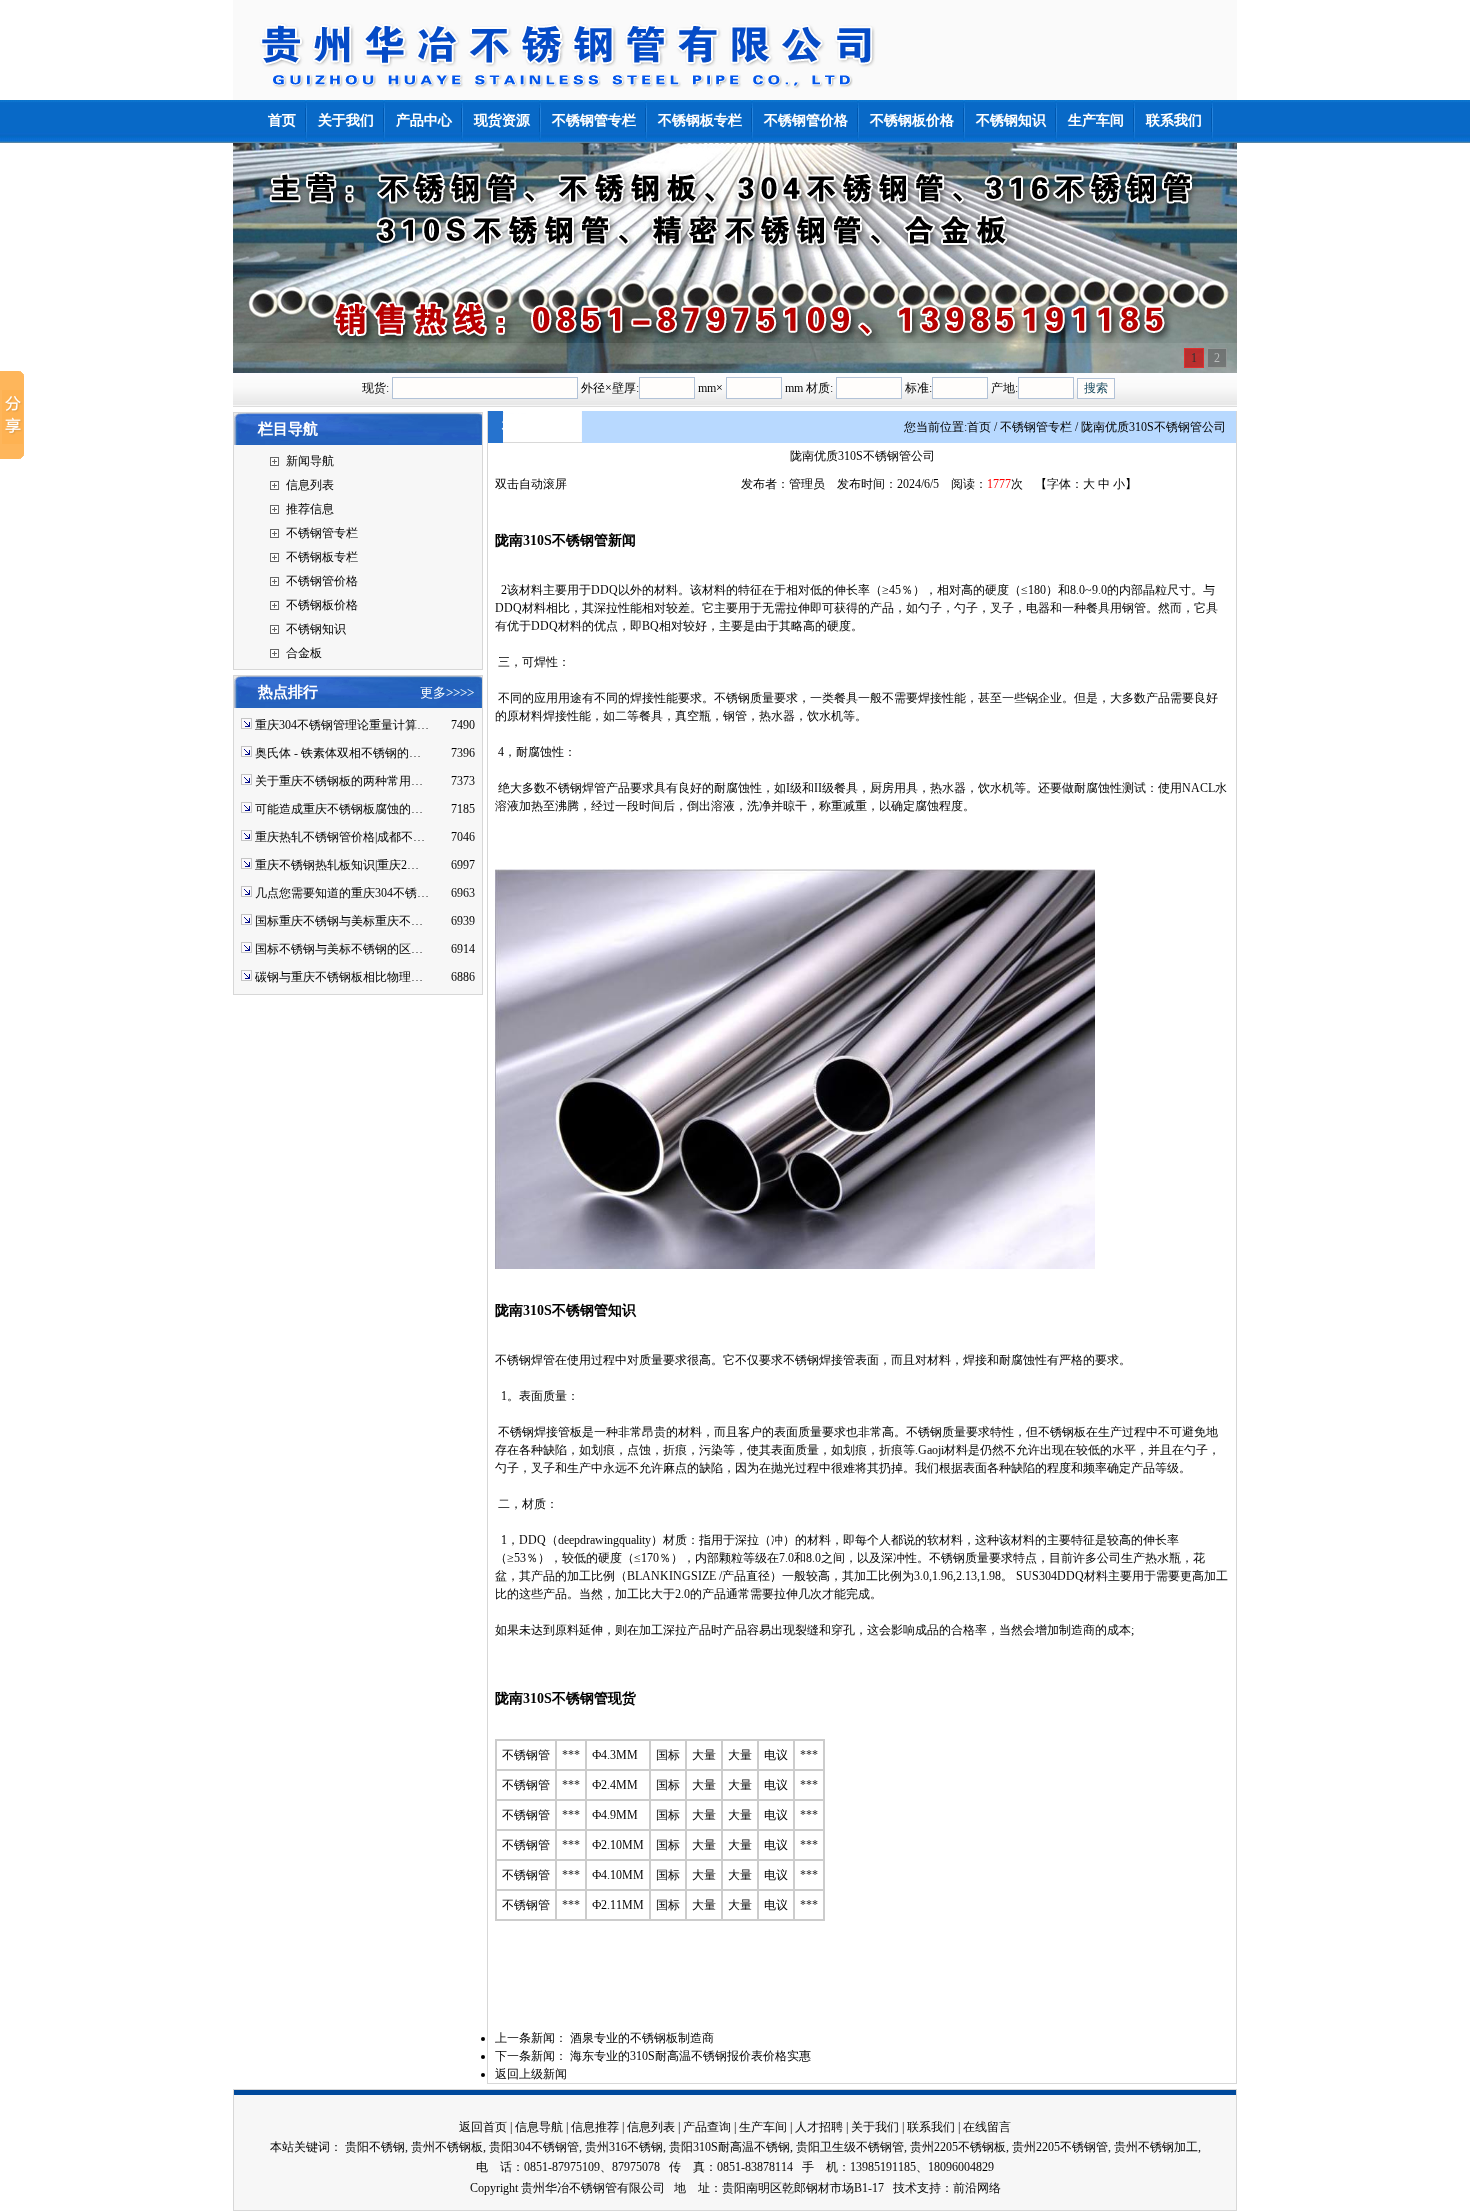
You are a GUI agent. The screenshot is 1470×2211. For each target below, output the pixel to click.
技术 (905, 2188)
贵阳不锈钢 (375, 2147)
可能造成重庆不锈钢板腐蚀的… (339, 809)
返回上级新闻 (531, 2074)
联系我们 (931, 2127)
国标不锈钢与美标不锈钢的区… (339, 949)
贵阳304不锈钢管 (534, 2147)
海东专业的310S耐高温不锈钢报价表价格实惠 (690, 2056)
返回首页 (483, 2127)
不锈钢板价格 (322, 605)
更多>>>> (447, 692)
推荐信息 (310, 509)
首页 (979, 427)
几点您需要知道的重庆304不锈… (342, 893)
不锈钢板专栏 (322, 557)
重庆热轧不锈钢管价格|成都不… (340, 837)
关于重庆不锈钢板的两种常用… (339, 781)
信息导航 (539, 2127)
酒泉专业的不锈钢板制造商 (642, 2038)
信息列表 (310, 485)
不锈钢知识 (316, 629)
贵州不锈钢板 (447, 2147)
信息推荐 (595, 2127)
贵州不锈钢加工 (1156, 2147)
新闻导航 (310, 461)
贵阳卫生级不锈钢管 (850, 2147)
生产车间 (763, 2127)
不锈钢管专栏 (322, 533)
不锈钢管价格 (322, 581)
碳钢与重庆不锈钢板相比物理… (339, 977)
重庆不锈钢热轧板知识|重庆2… (337, 865)
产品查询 (707, 2127)
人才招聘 (819, 2127)
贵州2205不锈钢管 (1060, 2147)
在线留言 (987, 2127)
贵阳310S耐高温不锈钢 (729, 2147)
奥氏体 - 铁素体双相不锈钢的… (338, 753)
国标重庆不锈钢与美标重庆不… (339, 921)
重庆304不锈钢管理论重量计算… (342, 725)
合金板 (304, 653)
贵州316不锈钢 (624, 2147)
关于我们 (875, 2127)
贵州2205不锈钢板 (958, 2147)
